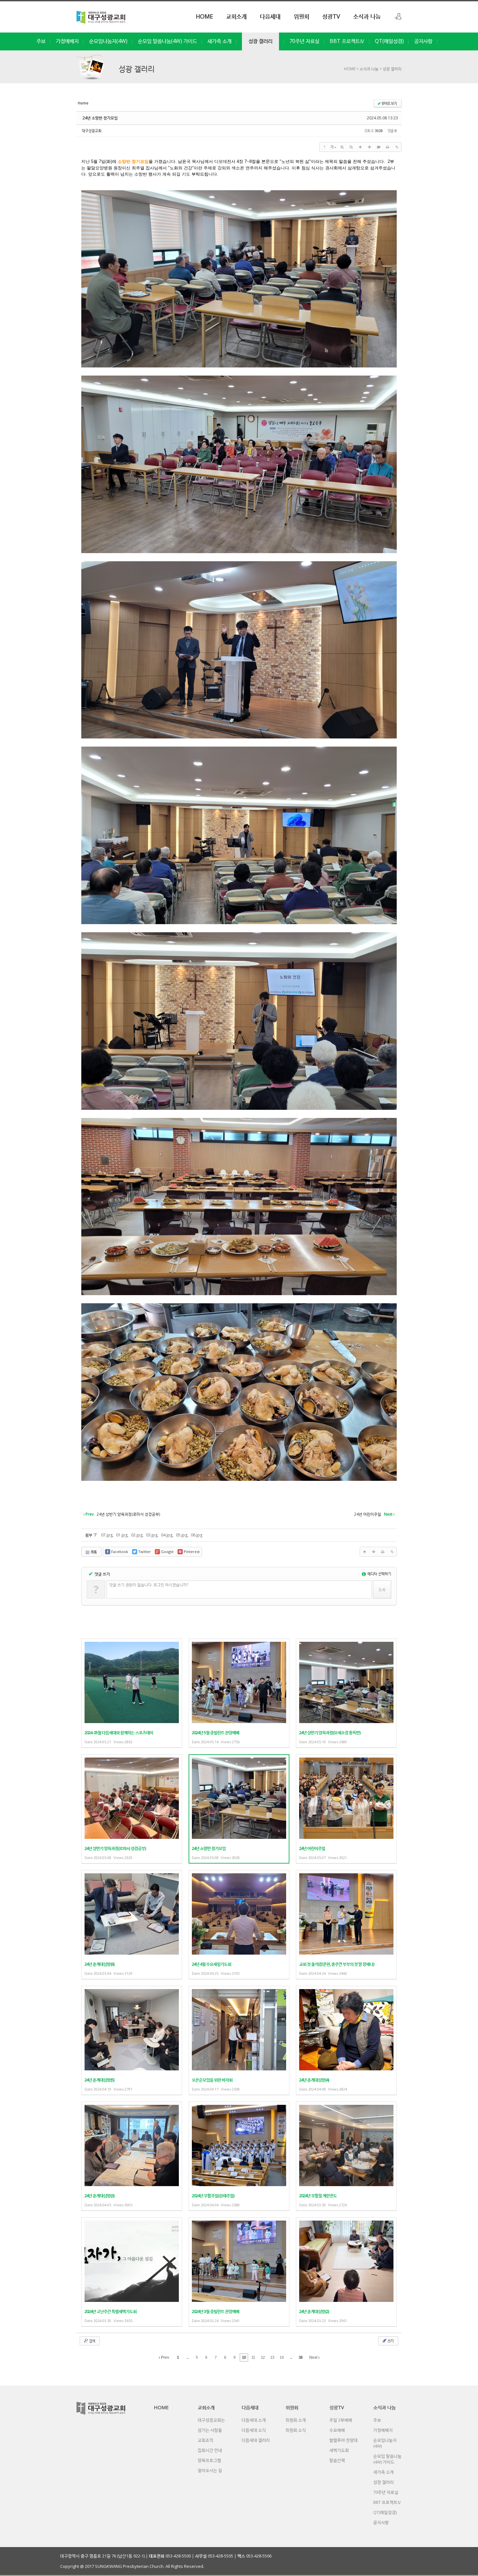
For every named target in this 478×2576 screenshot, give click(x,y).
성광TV (331, 16)
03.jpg (152, 1535)
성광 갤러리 (260, 41)
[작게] (351, 147)
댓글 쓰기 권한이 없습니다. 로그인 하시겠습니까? (149, 1585)
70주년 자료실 (304, 41)
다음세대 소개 (254, 2420)
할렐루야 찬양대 (344, 2440)
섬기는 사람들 (210, 2430)
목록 (93, 1552)
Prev (165, 2357)
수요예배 (337, 2430)
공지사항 (423, 41)
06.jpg (197, 1535)
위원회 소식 (296, 2430)
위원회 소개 (296, 2420)
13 (272, 2357)
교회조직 (206, 2440)
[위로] (360, 147)
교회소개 (236, 16)
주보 (41, 41)
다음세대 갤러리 (256, 2440)
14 (282, 2357)
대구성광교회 (92, 131)
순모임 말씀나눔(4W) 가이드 (167, 41)
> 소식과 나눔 (367, 69)
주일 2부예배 (341, 2420)
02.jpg (137, 1535)
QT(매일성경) (389, 41)
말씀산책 (337, 2460)
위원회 (301, 16)
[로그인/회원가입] (398, 16)
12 (263, 2357)
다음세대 (270, 16)
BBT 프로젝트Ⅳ (347, 41)
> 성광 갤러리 (390, 69)
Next (314, 2357)
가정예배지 (67, 41)
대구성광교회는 (211, 2420)
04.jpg (167, 1535)
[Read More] (132, 1693)
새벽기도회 (339, 2450)
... (187, 2357)
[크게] (342, 147)
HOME (204, 16)
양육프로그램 (209, 2460)
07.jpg (107, 1535)
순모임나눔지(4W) (108, 41)
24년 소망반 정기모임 (100, 118)
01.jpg (122, 1535)
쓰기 (390, 2341)
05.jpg (182, 1535)
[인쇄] (388, 147)
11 (253, 2357)
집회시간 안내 (210, 2450)
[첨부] (397, 147)
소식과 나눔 (367, 16)
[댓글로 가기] (378, 147)
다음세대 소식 (254, 2430)
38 (300, 2357)
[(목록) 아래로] (369, 147)
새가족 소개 (219, 41)
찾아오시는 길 (210, 2470)
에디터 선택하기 (379, 1574)
